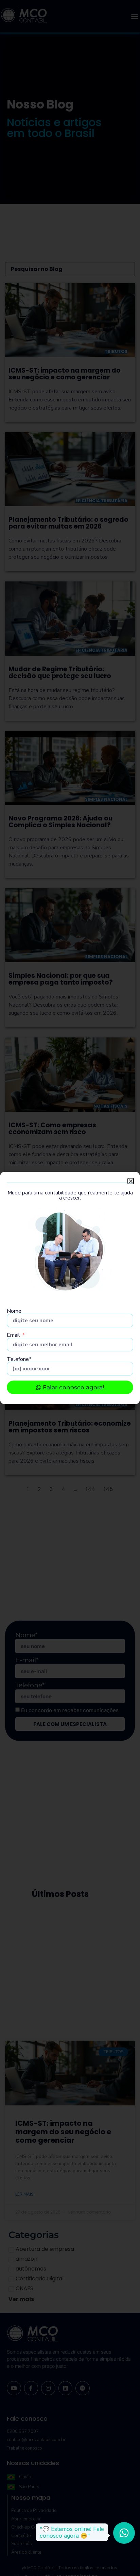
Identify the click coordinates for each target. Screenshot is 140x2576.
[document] (70, 1288)
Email (14, 1335)
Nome (14, 1311)
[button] (131, 1181)
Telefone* (19, 1359)
